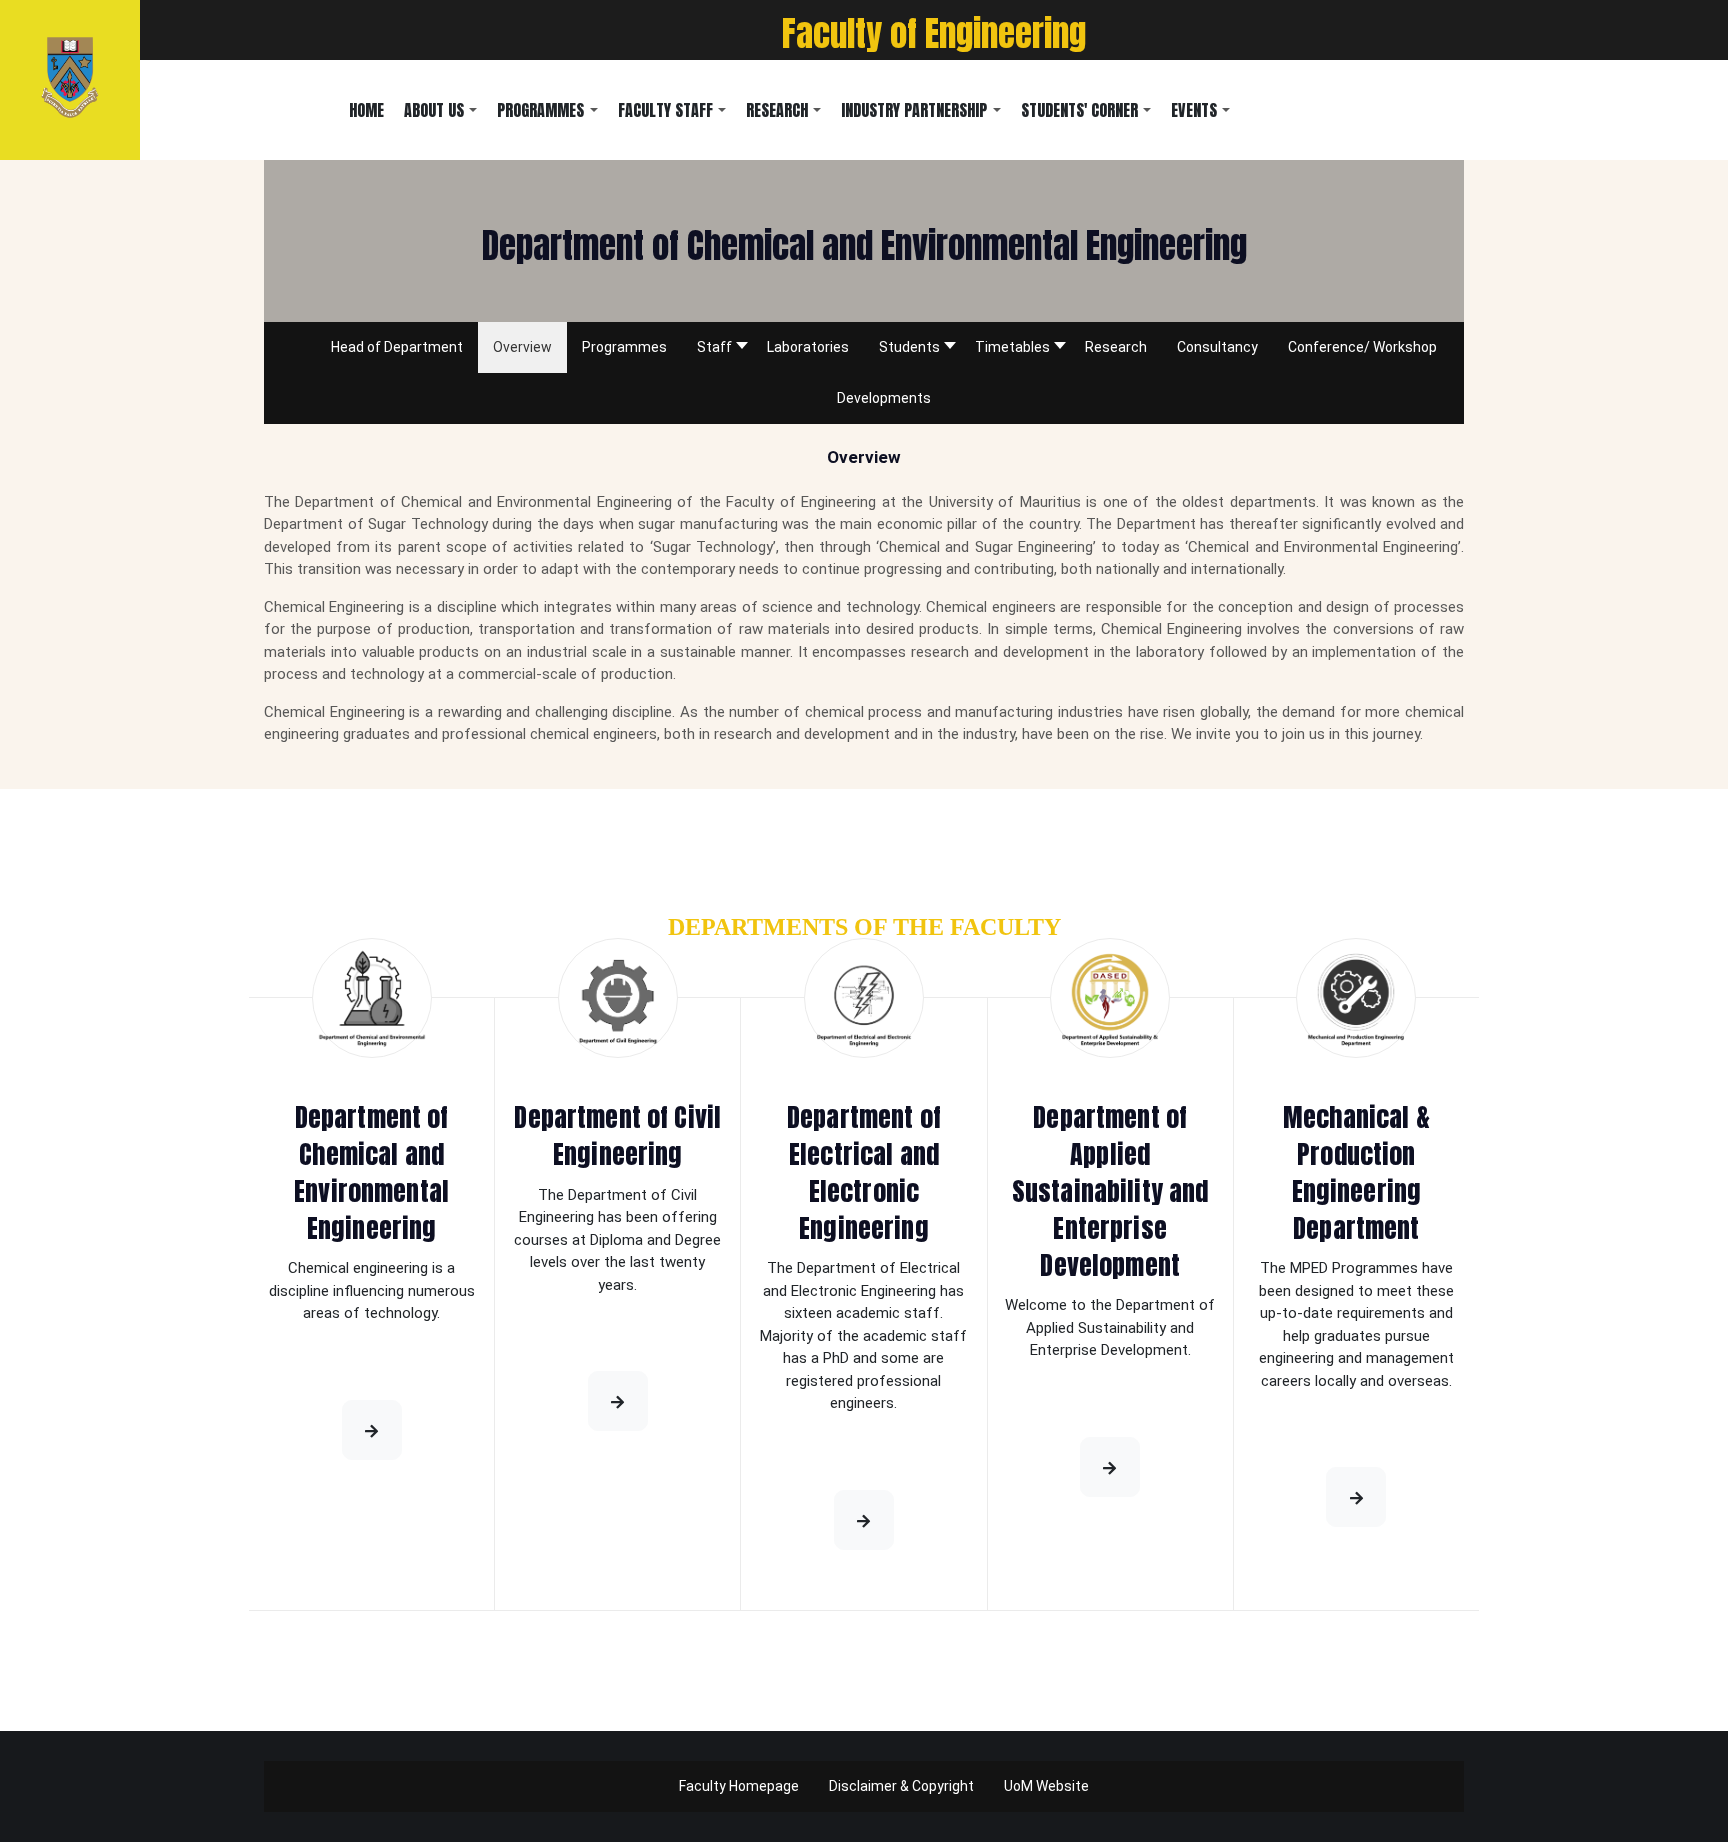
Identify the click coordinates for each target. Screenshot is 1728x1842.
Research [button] (777, 110)
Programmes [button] (540, 110)
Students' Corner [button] (1079, 110)
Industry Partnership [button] (914, 110)
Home (366, 110)
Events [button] (1194, 110)
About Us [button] (434, 110)
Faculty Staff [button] (665, 110)
